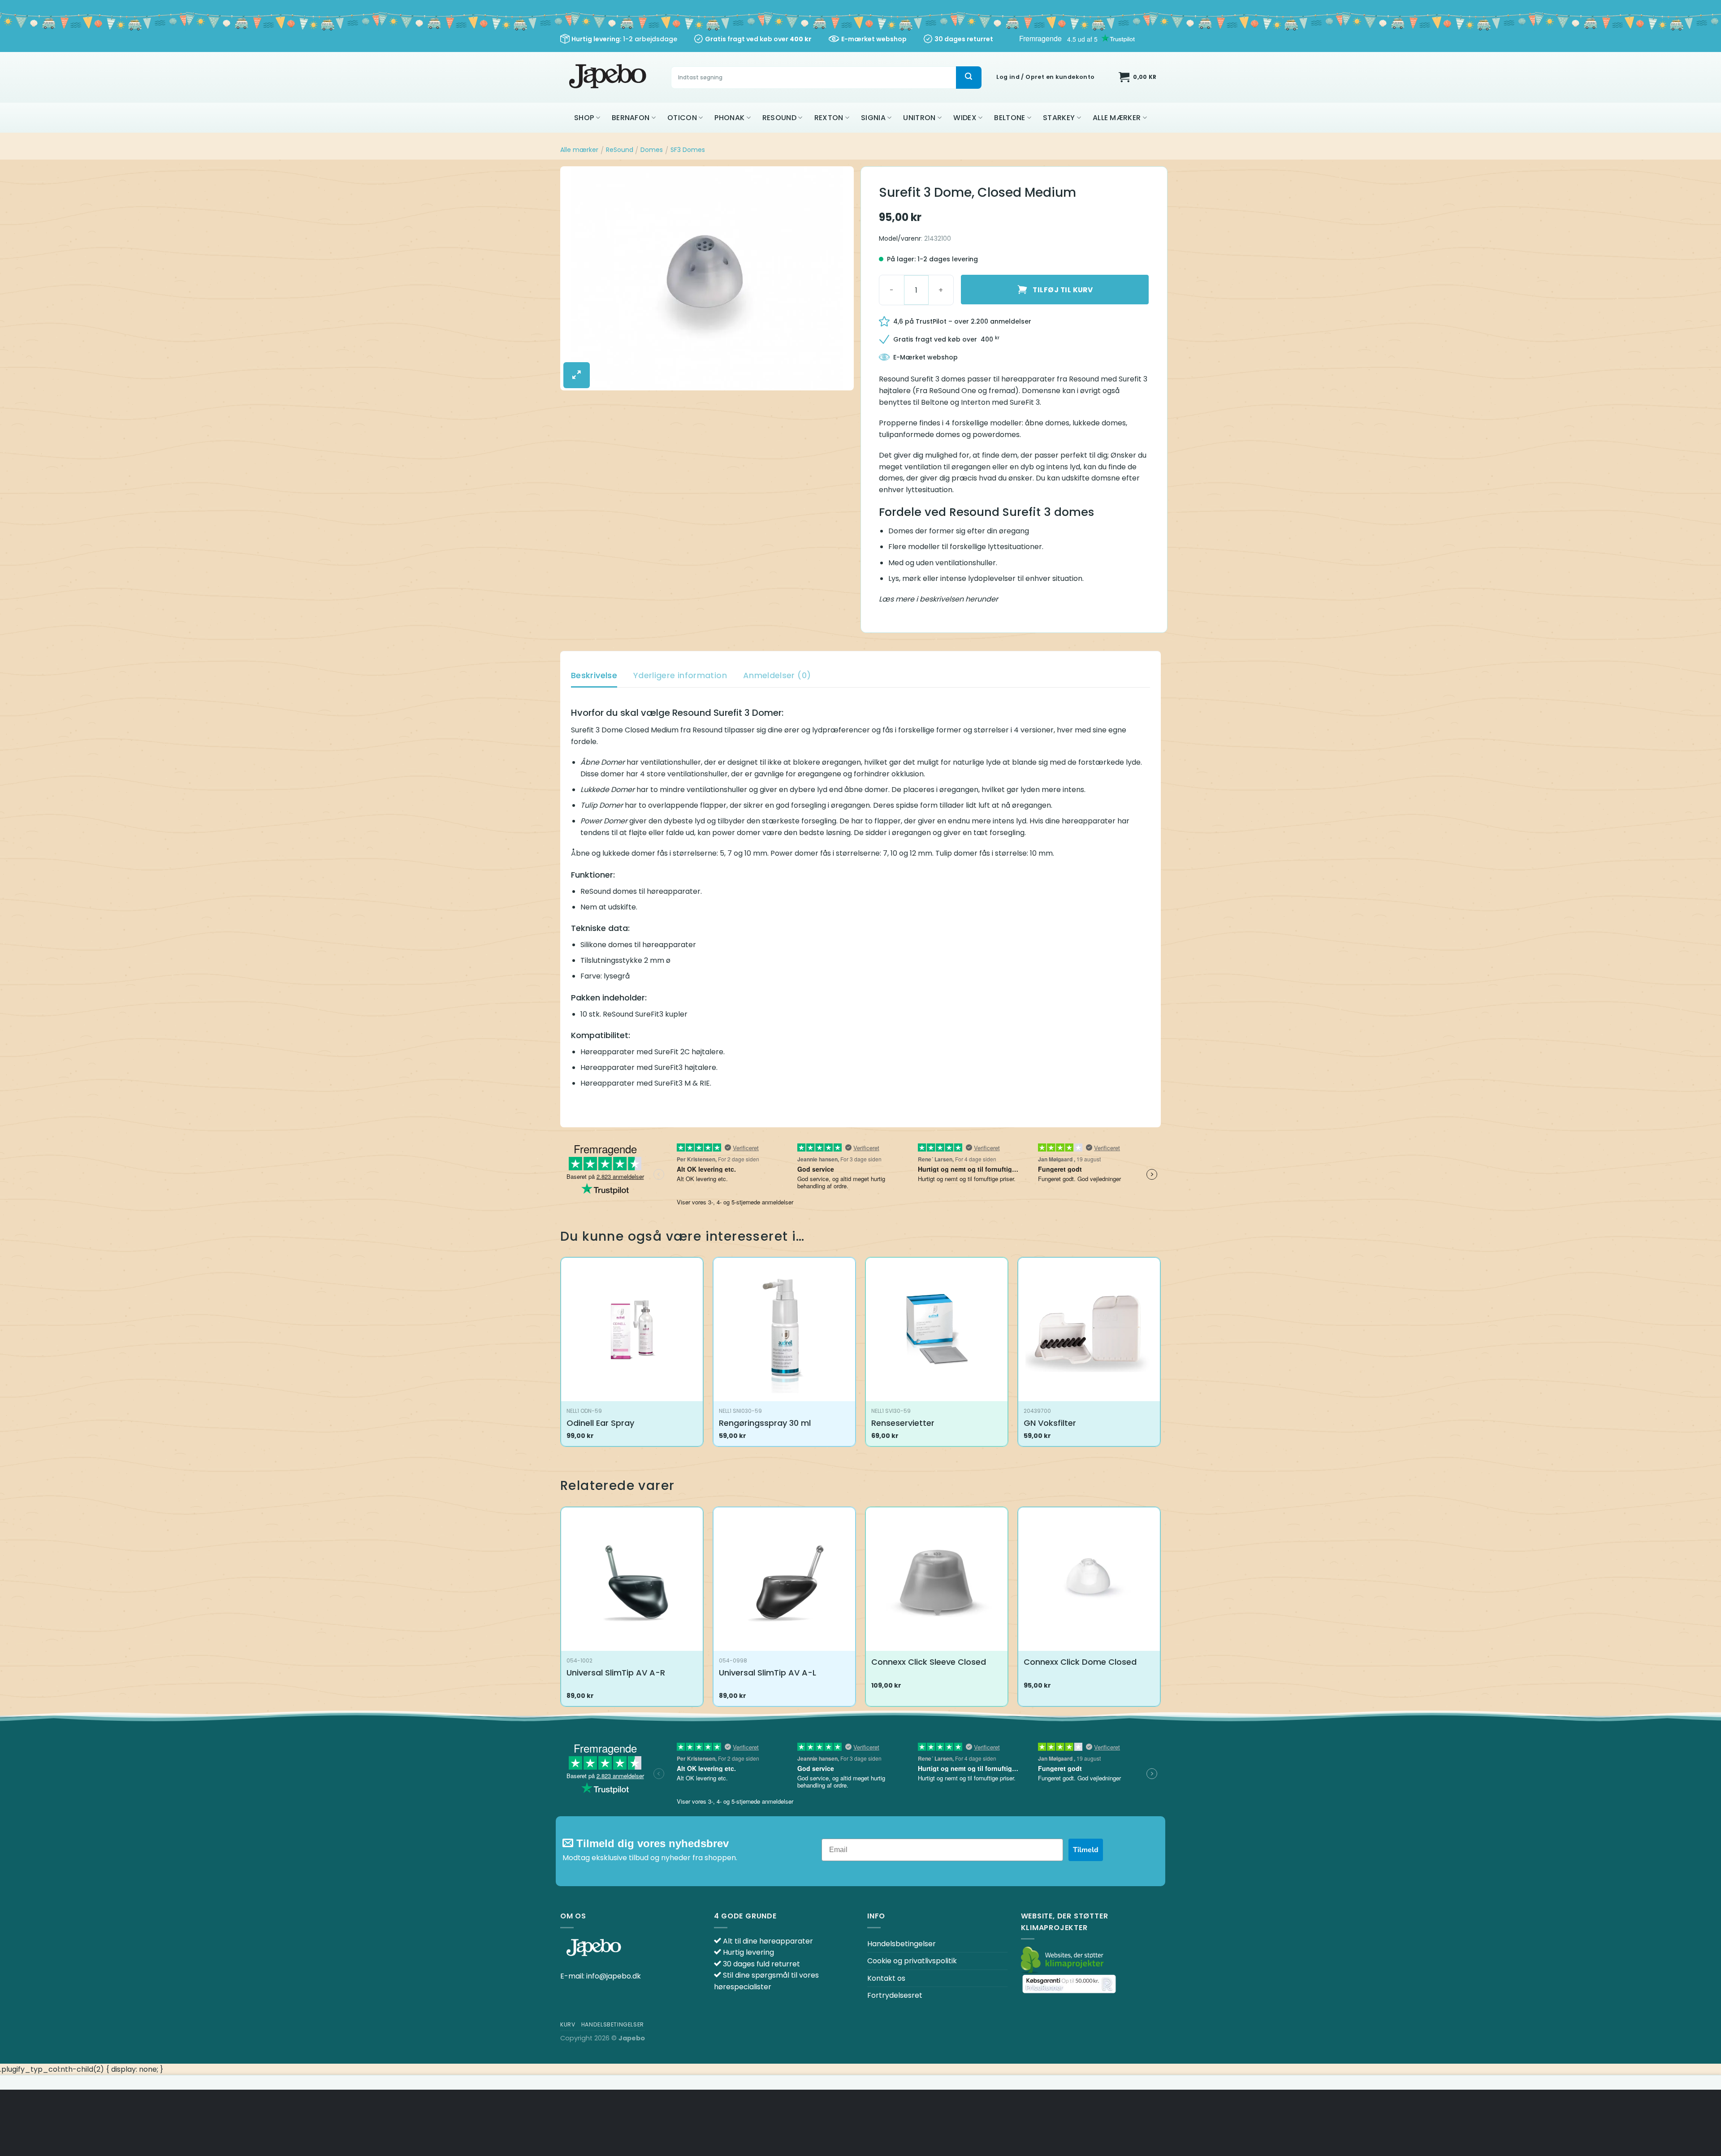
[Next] (1160, 1610)
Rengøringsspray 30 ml (765, 1423)
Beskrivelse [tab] (594, 675)
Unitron (919, 118)
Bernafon (631, 118)
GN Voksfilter (1050, 1423)
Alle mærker (1117, 118)
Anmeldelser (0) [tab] (777, 675)
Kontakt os (886, 1978)
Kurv (568, 2024)
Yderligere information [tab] (680, 675)
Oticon (682, 118)
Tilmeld (1086, 1850)
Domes (652, 150)
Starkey (1059, 118)
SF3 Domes (688, 150)
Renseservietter (903, 1423)
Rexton (829, 118)
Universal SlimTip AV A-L (768, 1673)
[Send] (969, 78)
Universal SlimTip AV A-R (616, 1673)
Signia (873, 118)
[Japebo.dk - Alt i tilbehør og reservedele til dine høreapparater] (609, 77)
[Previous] (561, 1610)
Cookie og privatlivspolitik (912, 1961)
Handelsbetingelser (902, 1944)
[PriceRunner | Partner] (1069, 1984)
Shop (584, 118)
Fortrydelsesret (895, 1995)
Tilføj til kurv (1063, 290)
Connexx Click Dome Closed (1080, 1662)
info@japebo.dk (614, 1976)
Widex (965, 118)
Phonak (729, 118)
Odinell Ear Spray (600, 1423)
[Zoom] (577, 375)
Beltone (1010, 118)
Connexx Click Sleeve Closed (929, 1662)
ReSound (779, 118)
